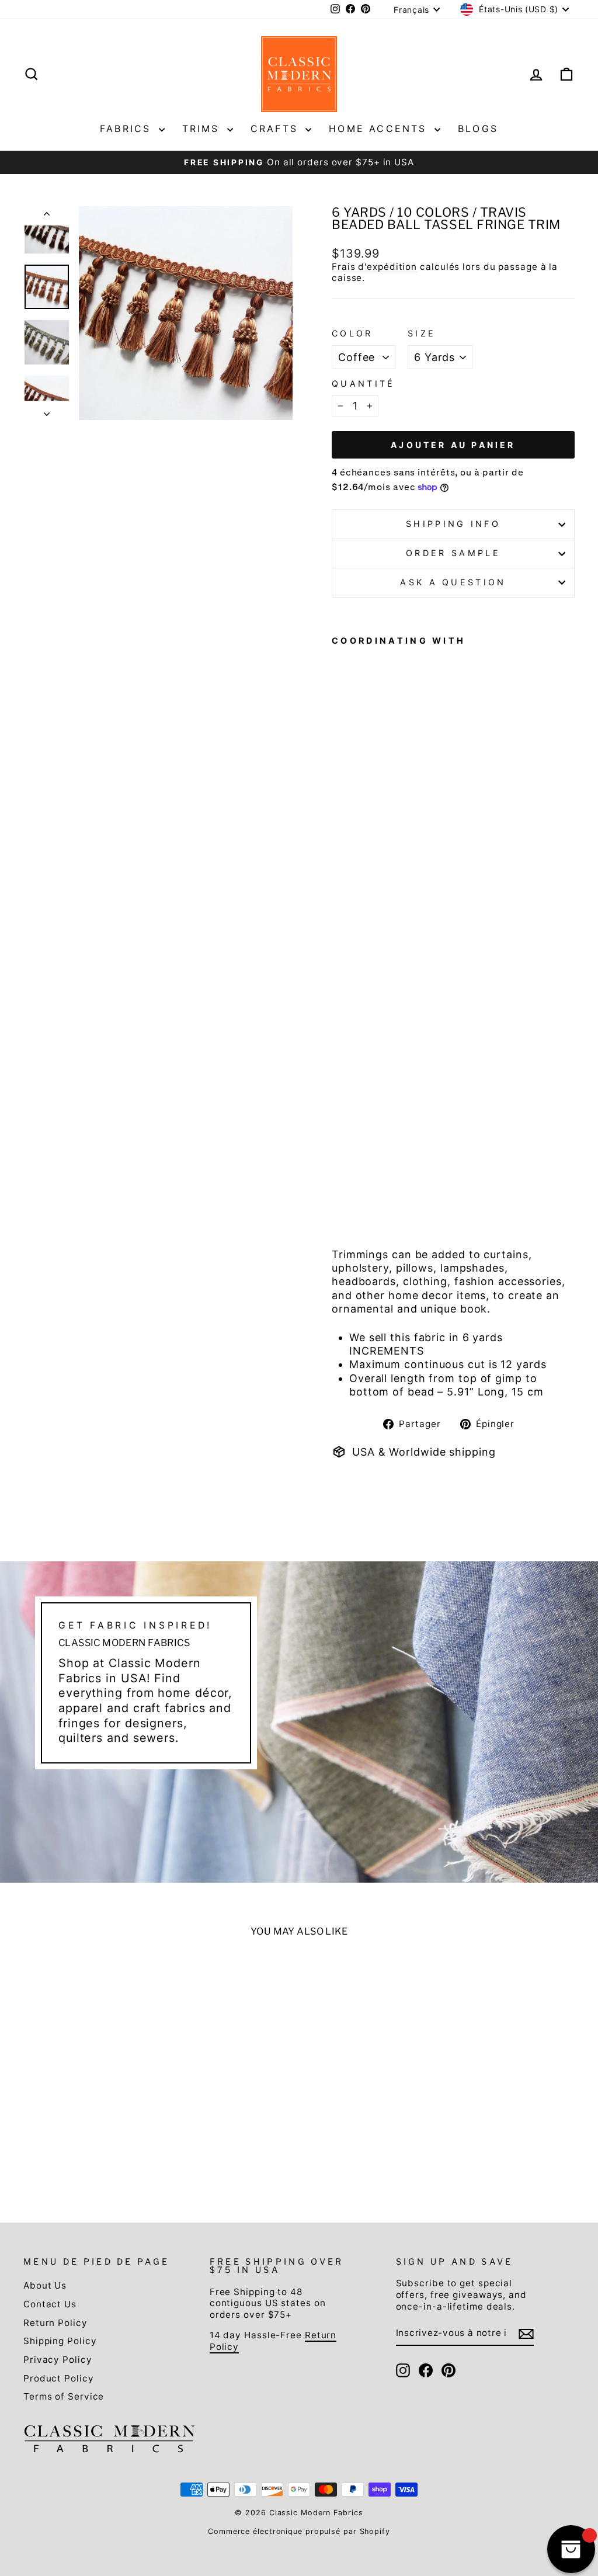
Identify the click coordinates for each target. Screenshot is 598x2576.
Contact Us (50, 2304)
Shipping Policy (60, 2341)
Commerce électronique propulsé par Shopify (299, 2531)
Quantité (364, 383)
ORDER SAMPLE (453, 553)
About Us (45, 2285)
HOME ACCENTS (380, 129)
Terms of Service (64, 2396)
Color (352, 333)
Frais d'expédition (374, 267)
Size (422, 333)
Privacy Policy (58, 2360)
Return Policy (55, 2323)
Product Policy (59, 2378)
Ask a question (453, 582)
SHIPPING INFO (453, 524)
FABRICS (128, 129)
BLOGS (478, 129)
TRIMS (203, 129)
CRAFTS (277, 129)
